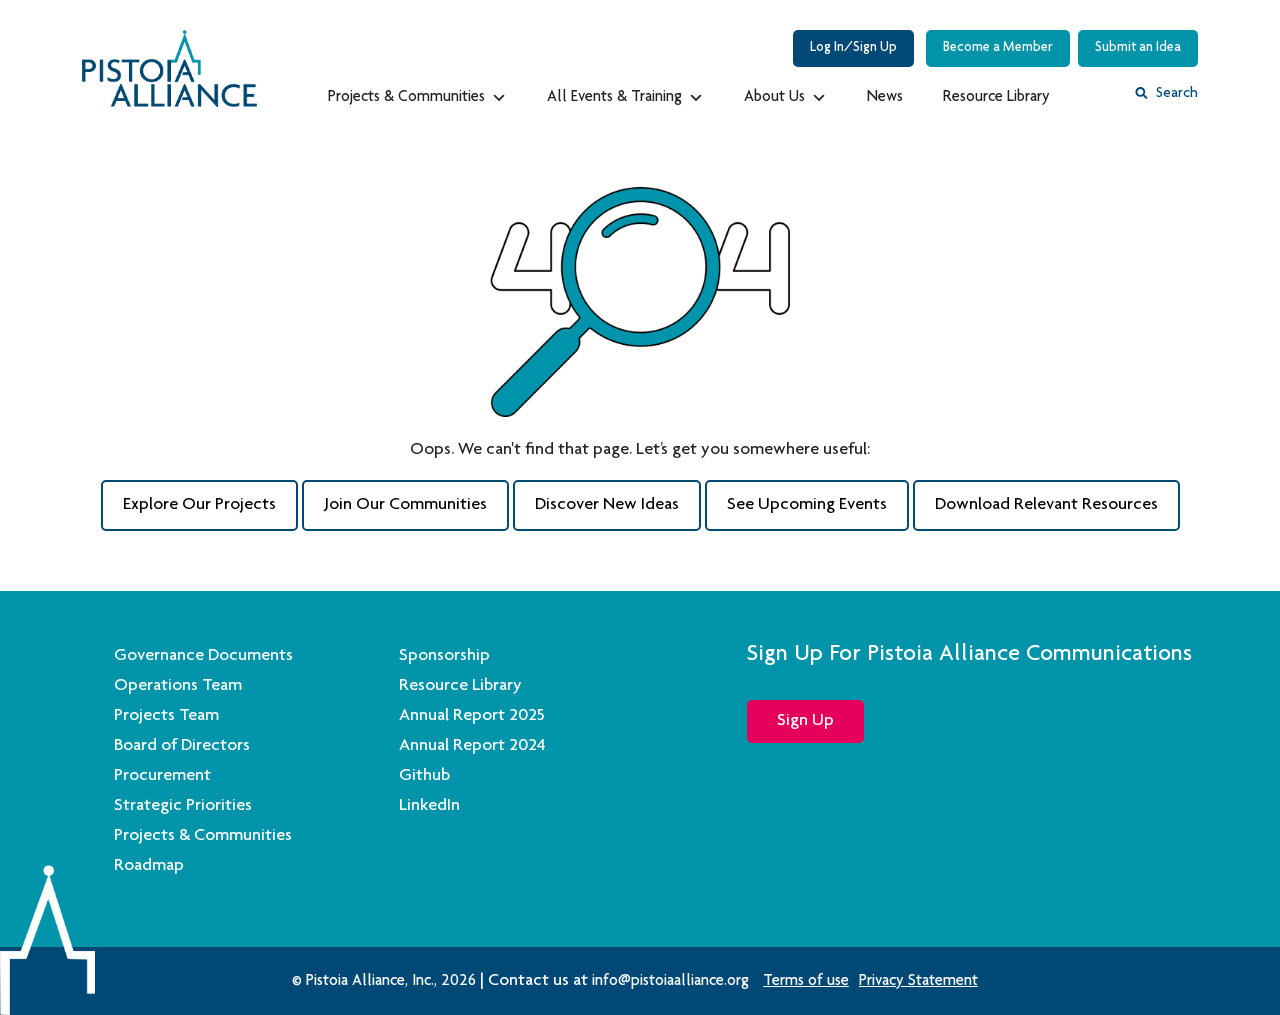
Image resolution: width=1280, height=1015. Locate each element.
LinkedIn (429, 806)
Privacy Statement (918, 982)
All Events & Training (614, 98)
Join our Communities (405, 505)
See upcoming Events (807, 505)
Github (424, 776)
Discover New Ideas (607, 505)
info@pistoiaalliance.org (670, 982)
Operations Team (178, 686)
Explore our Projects (199, 505)
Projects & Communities (406, 98)
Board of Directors (182, 746)
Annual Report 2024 (472, 746)
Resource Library (996, 98)
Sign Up (805, 721)
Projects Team (166, 716)
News (885, 98)
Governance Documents (203, 656)
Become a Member (998, 48)
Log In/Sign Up (853, 48)
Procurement (162, 776)
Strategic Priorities (183, 806)
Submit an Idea (1138, 48)
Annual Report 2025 (472, 716)
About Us (774, 98)
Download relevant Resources (1046, 505)
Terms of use (806, 982)
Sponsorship (444, 656)
